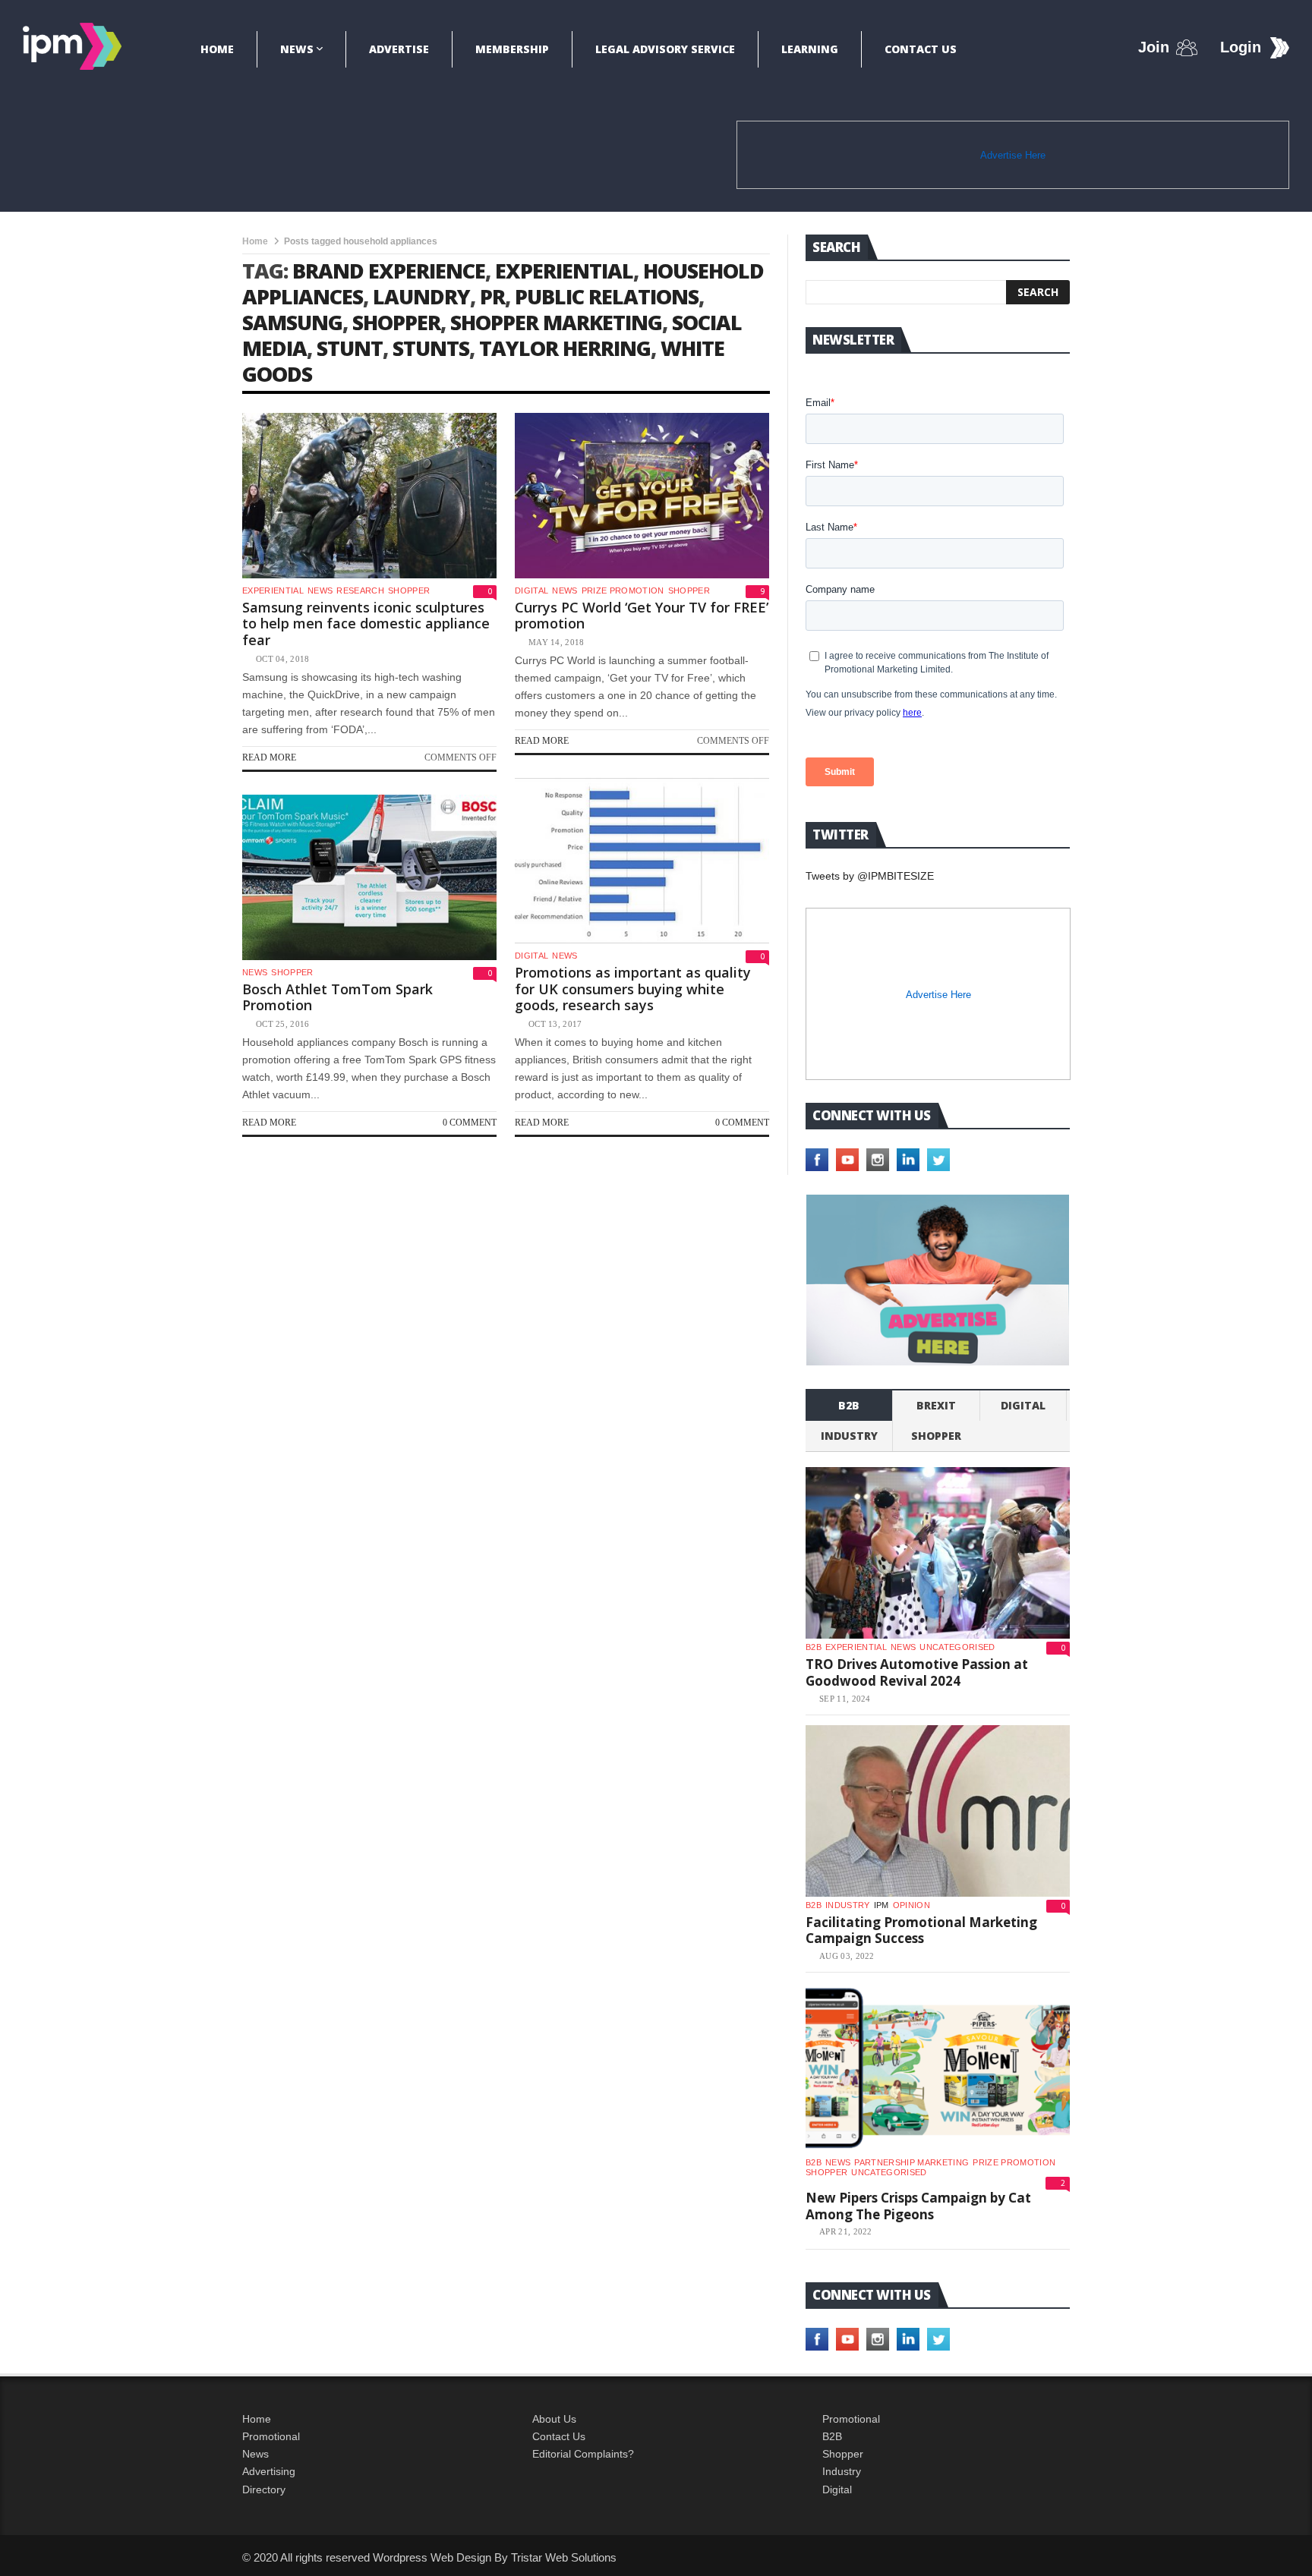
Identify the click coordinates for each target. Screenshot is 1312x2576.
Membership (512, 49)
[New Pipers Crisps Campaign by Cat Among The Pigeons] (938, 2068)
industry (849, 1436)
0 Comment (742, 1123)
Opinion (911, 1905)
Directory (264, 2489)
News (297, 49)
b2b (849, 1405)
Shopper (843, 2454)
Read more (269, 757)
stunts (431, 348)
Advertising (269, 2471)
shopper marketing (556, 322)
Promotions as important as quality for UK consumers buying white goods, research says (633, 989)
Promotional (271, 2436)
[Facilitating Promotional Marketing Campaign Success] (938, 1811)
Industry (842, 2471)
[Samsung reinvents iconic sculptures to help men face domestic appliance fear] (369, 496)
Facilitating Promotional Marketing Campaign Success (921, 1930)
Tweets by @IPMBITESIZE (870, 876)
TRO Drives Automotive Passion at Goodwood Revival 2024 (917, 1672)
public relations (607, 296)
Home (217, 49)
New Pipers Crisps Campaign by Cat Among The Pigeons (918, 2206)
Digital (531, 590)
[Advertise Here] (938, 1280)
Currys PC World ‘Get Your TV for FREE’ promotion (642, 616)
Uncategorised (957, 1647)
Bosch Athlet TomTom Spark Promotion (337, 997)
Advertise (399, 49)
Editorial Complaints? (583, 2454)
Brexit (936, 1405)
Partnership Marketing (911, 2162)
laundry (421, 296)
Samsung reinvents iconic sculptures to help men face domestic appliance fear (366, 624)
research (360, 590)
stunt (350, 348)
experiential (564, 271)
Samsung (292, 322)
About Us (554, 2419)
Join (1154, 47)
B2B (832, 2436)
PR (492, 296)
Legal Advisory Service (665, 49)
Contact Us (921, 49)
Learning (810, 49)
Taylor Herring (565, 348)
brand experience (389, 271)
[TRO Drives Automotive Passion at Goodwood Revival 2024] (938, 1553)
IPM (881, 1905)
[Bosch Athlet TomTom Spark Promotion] (369, 877)
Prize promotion (623, 590)
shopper (396, 322)
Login (1241, 47)
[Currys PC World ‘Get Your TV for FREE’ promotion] (642, 496)
